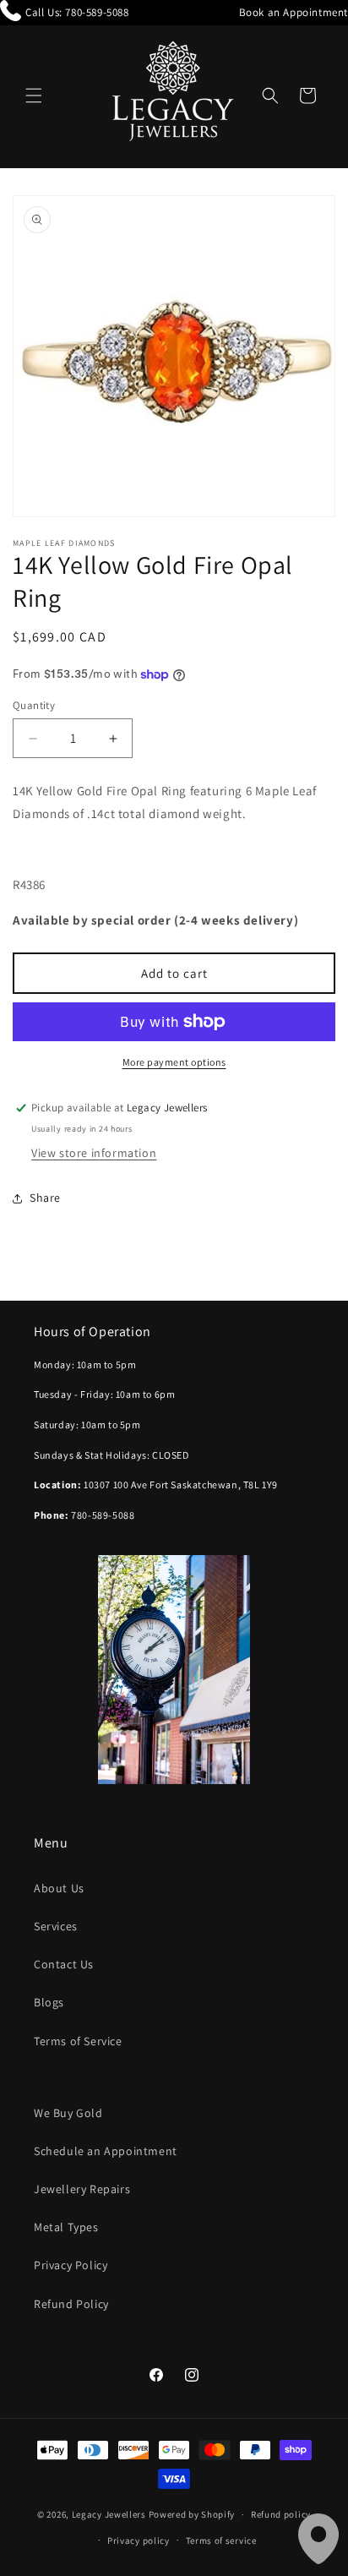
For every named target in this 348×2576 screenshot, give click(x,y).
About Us (59, 1888)
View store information (94, 1153)
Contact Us (64, 1964)
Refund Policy (71, 2304)
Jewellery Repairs (82, 2189)
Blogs (49, 2002)
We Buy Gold (68, 2113)
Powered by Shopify (192, 2514)
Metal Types (66, 2227)
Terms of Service (78, 2041)
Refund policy (281, 2514)
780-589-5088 (97, 12)
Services (56, 1926)
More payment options (174, 1062)
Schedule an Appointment (106, 2151)
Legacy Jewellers (109, 2514)
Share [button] (45, 1198)
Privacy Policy (71, 2265)
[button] (34, 96)
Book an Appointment (294, 12)
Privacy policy (139, 2541)
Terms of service (221, 2541)
